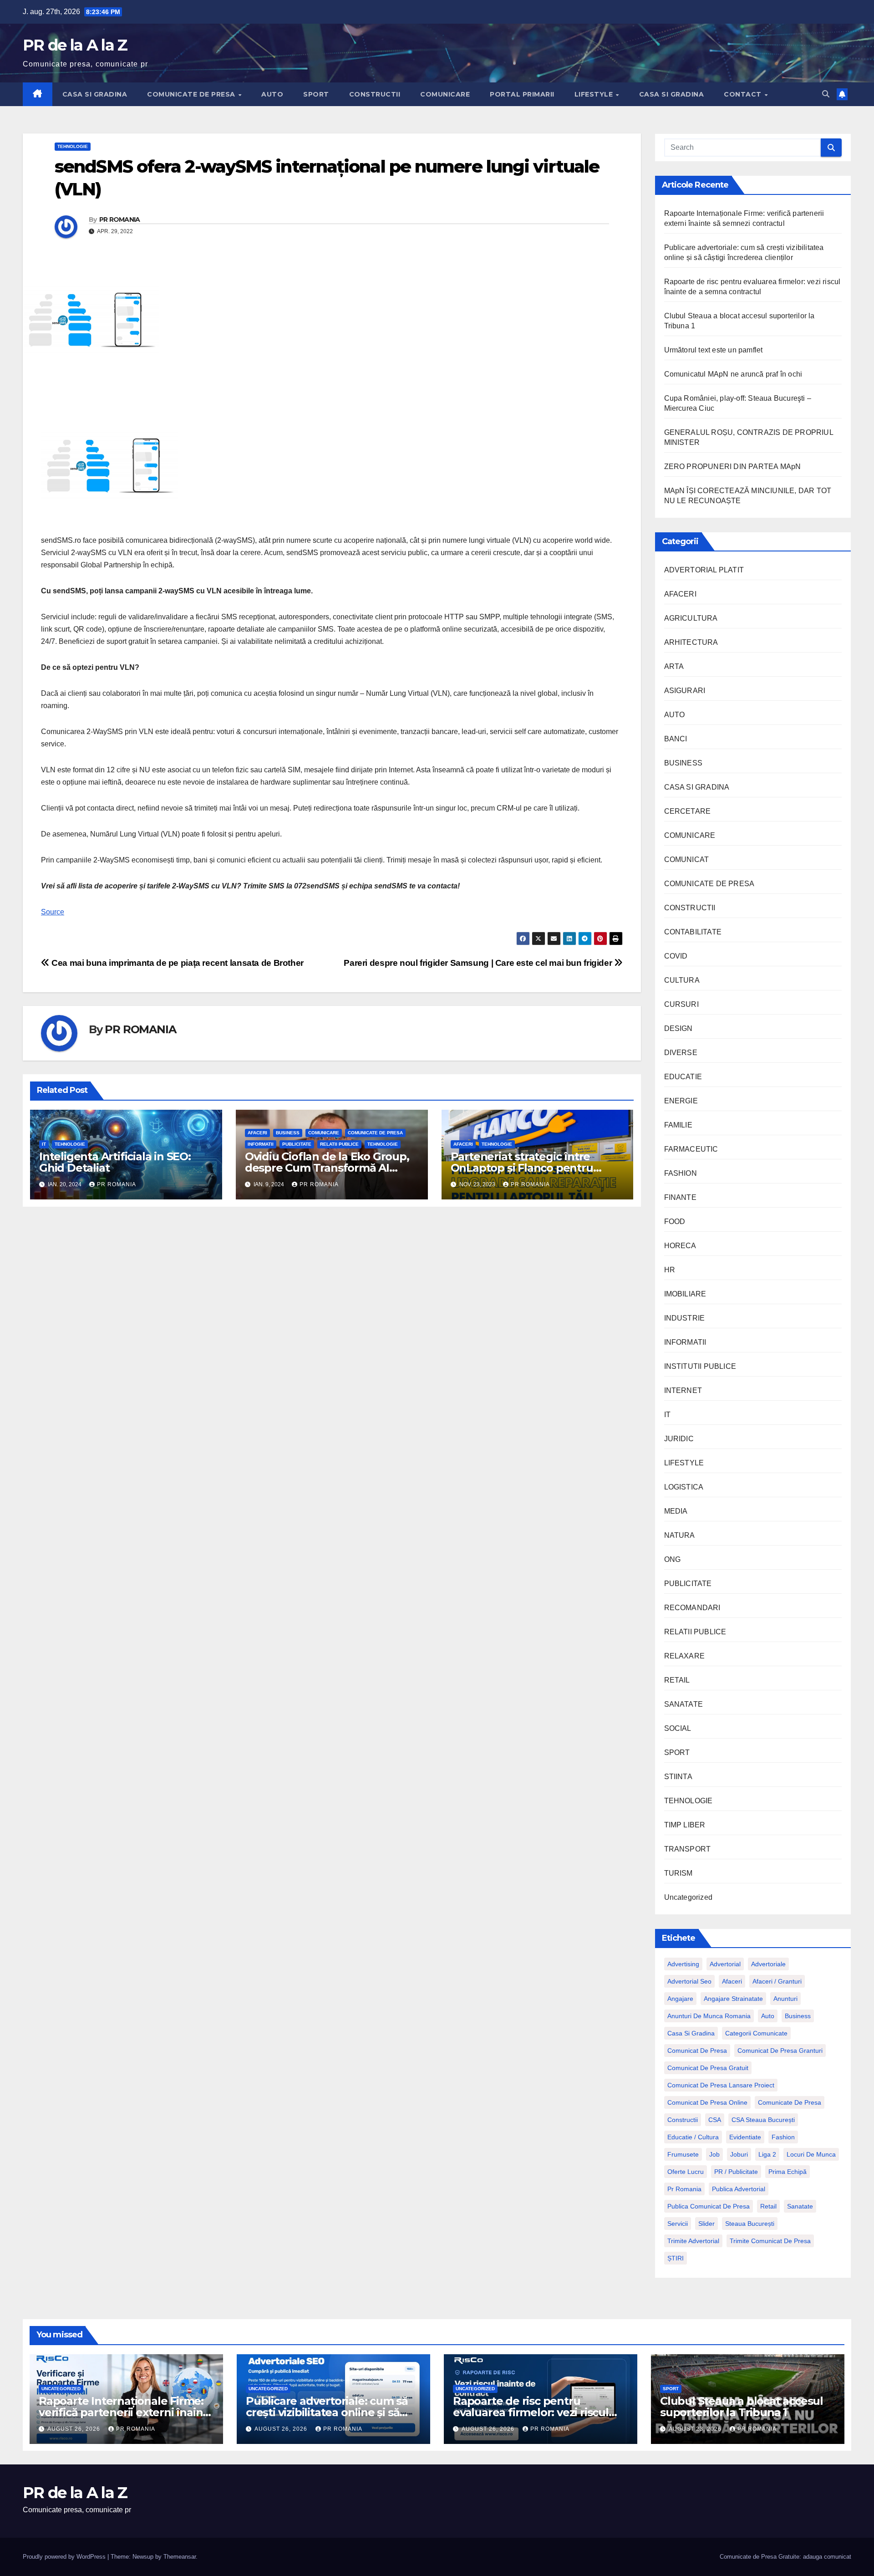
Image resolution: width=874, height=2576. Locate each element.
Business (798, 2016)
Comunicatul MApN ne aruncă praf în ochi (733, 374)
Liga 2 (767, 2154)
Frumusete (683, 2154)
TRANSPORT (688, 1849)
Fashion (783, 2137)
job (714, 2154)
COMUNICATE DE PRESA (192, 94)
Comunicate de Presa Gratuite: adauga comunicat (785, 2557)
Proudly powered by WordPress (65, 2557)
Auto (768, 2016)
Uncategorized (689, 1897)
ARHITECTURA (691, 642)
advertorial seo (689, 1981)
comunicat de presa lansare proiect (721, 2085)
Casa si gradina (691, 2033)
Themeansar (180, 2557)
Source (53, 912)
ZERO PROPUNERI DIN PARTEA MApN (733, 467)
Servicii (678, 2224)
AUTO (272, 94)
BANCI (676, 739)
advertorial (725, 1964)
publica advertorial (739, 2189)
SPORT (316, 94)
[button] (826, 94)
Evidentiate (745, 2137)
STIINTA (678, 1777)
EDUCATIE (683, 1077)
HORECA (680, 1246)
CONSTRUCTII (375, 94)
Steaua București (750, 2224)
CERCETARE (688, 811)
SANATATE (684, 1704)
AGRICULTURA (691, 618)
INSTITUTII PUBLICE (700, 1366)
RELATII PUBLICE (339, 1144)
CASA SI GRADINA (95, 94)
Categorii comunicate (756, 2033)
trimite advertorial (693, 2241)
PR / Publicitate (736, 2172)
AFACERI (257, 1133)
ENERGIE (681, 1101)
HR (670, 1270)
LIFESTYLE (595, 94)
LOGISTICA (684, 1487)
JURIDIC (679, 1439)
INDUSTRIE (685, 1318)
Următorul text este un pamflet (714, 350)
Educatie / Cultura (693, 2137)
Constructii (683, 2120)
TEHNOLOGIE (73, 146)
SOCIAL (678, 1728)
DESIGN (678, 1028)
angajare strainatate (733, 1999)
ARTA (674, 666)
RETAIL (677, 1680)
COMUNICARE (445, 94)
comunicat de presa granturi (780, 2051)
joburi (739, 2154)
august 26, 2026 (75, 2429)
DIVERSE (681, 1053)
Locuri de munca (811, 2154)
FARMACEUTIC (691, 1149)
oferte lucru (686, 2172)
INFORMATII (261, 1144)
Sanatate (800, 2206)
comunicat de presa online (707, 2102)
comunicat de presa (697, 2051)
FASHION (681, 1173)
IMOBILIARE (685, 1294)
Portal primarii (522, 94)
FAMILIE (678, 1125)
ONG (673, 1559)
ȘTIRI (676, 2258)
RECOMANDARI (692, 1608)
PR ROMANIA (120, 219)
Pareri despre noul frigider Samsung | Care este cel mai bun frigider (479, 963)
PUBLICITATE (297, 1144)
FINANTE (680, 1197)
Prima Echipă (788, 2172)
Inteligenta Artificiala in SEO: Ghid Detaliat (115, 1162)
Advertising (683, 1964)
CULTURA (682, 980)
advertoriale (768, 1964)
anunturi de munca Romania (709, 2016)
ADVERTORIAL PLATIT (704, 570)
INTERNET (683, 1390)
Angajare (680, 1999)
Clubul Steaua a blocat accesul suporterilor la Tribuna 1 (742, 2407)
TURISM (678, 1873)
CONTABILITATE (693, 932)
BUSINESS (288, 1133)
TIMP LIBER (685, 1825)
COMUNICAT (687, 860)
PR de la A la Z (75, 45)
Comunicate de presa (790, 2102)
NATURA (680, 1535)
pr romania (684, 2189)
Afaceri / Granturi (777, 1981)
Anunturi (785, 1999)
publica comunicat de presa (709, 2206)
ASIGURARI (685, 691)
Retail (768, 2206)
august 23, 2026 (696, 2429)
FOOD (675, 1222)
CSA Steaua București (763, 2120)
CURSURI (681, 1004)
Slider (706, 2224)
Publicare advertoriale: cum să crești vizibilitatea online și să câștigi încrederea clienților (327, 2412)
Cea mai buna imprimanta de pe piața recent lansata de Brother (177, 963)
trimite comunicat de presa (770, 2241)
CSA (715, 2120)
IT (44, 1144)
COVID (676, 956)
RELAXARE (685, 1656)
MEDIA (676, 1511)
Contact (744, 94)
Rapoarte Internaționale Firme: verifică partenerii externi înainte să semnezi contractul (126, 2412)
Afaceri (732, 1981)
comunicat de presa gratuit (708, 2068)
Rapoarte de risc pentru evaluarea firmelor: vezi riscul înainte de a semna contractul (533, 2412)
